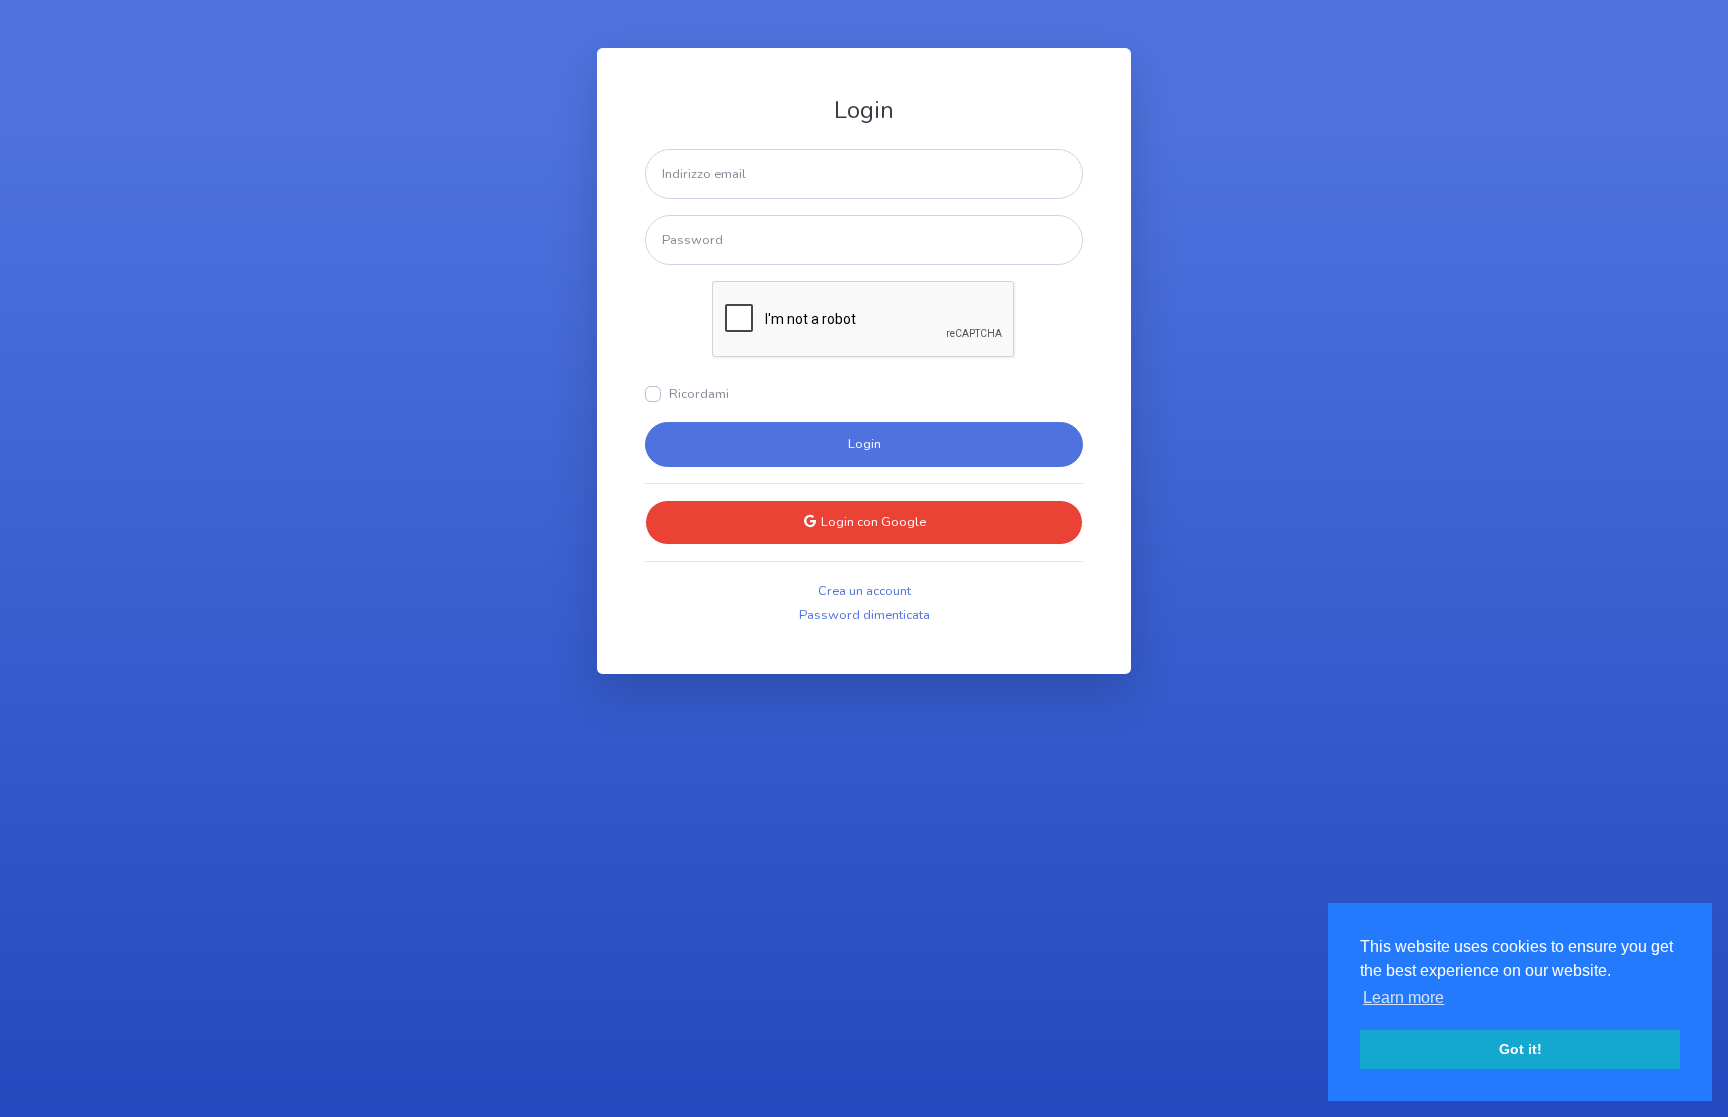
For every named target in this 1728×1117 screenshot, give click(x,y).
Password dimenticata (864, 615)
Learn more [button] (1403, 997)
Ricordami (699, 394)
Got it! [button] (1520, 1049)
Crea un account (864, 591)
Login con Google (872, 522)
